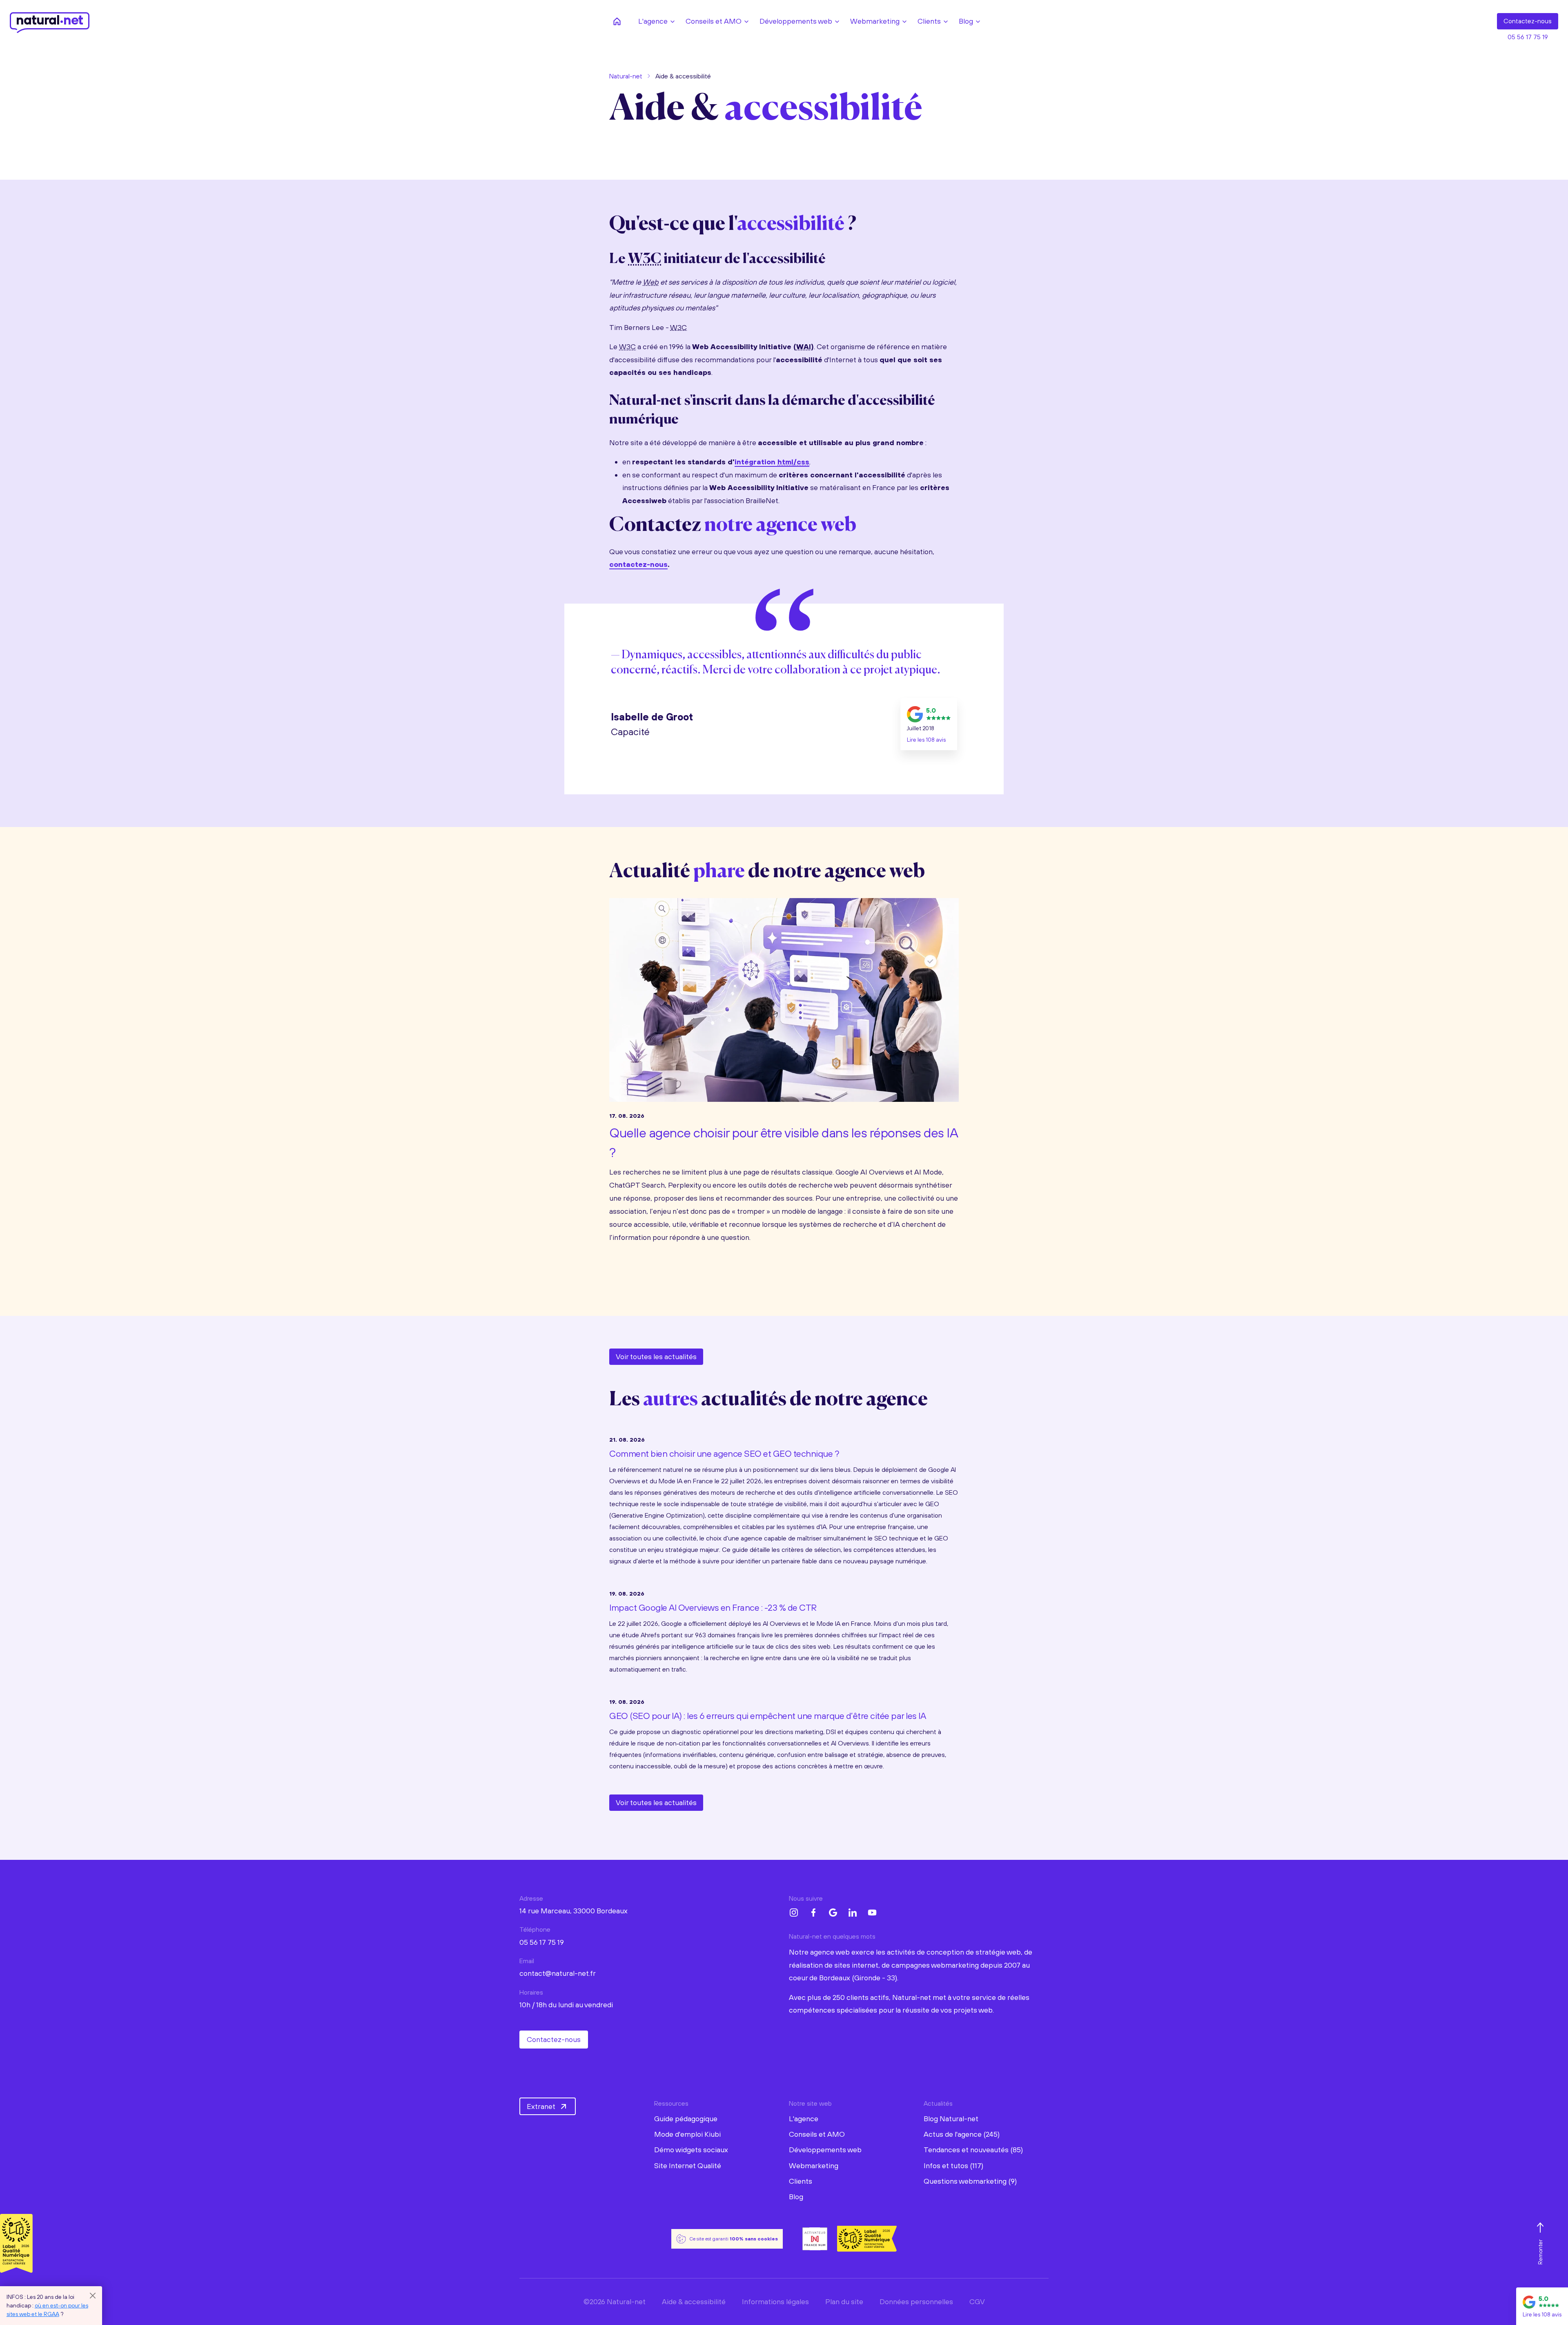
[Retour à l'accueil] (617, 21)
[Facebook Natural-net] (813, 1913)
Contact (1528, 21)
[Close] (93, 2296)
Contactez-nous (554, 2039)
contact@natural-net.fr (558, 1973)
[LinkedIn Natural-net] (853, 1913)
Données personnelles (916, 2302)
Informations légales (775, 2302)
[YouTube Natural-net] (872, 1913)
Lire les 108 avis (926, 740)
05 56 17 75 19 (1528, 37)
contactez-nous (638, 564)
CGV (977, 2302)
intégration (772, 462)
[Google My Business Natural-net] (833, 1913)
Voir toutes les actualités (656, 1356)
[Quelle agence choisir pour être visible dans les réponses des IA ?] (784, 998)
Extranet (541, 2106)
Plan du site (844, 2302)
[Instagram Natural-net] (794, 1913)
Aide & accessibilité (694, 2302)
